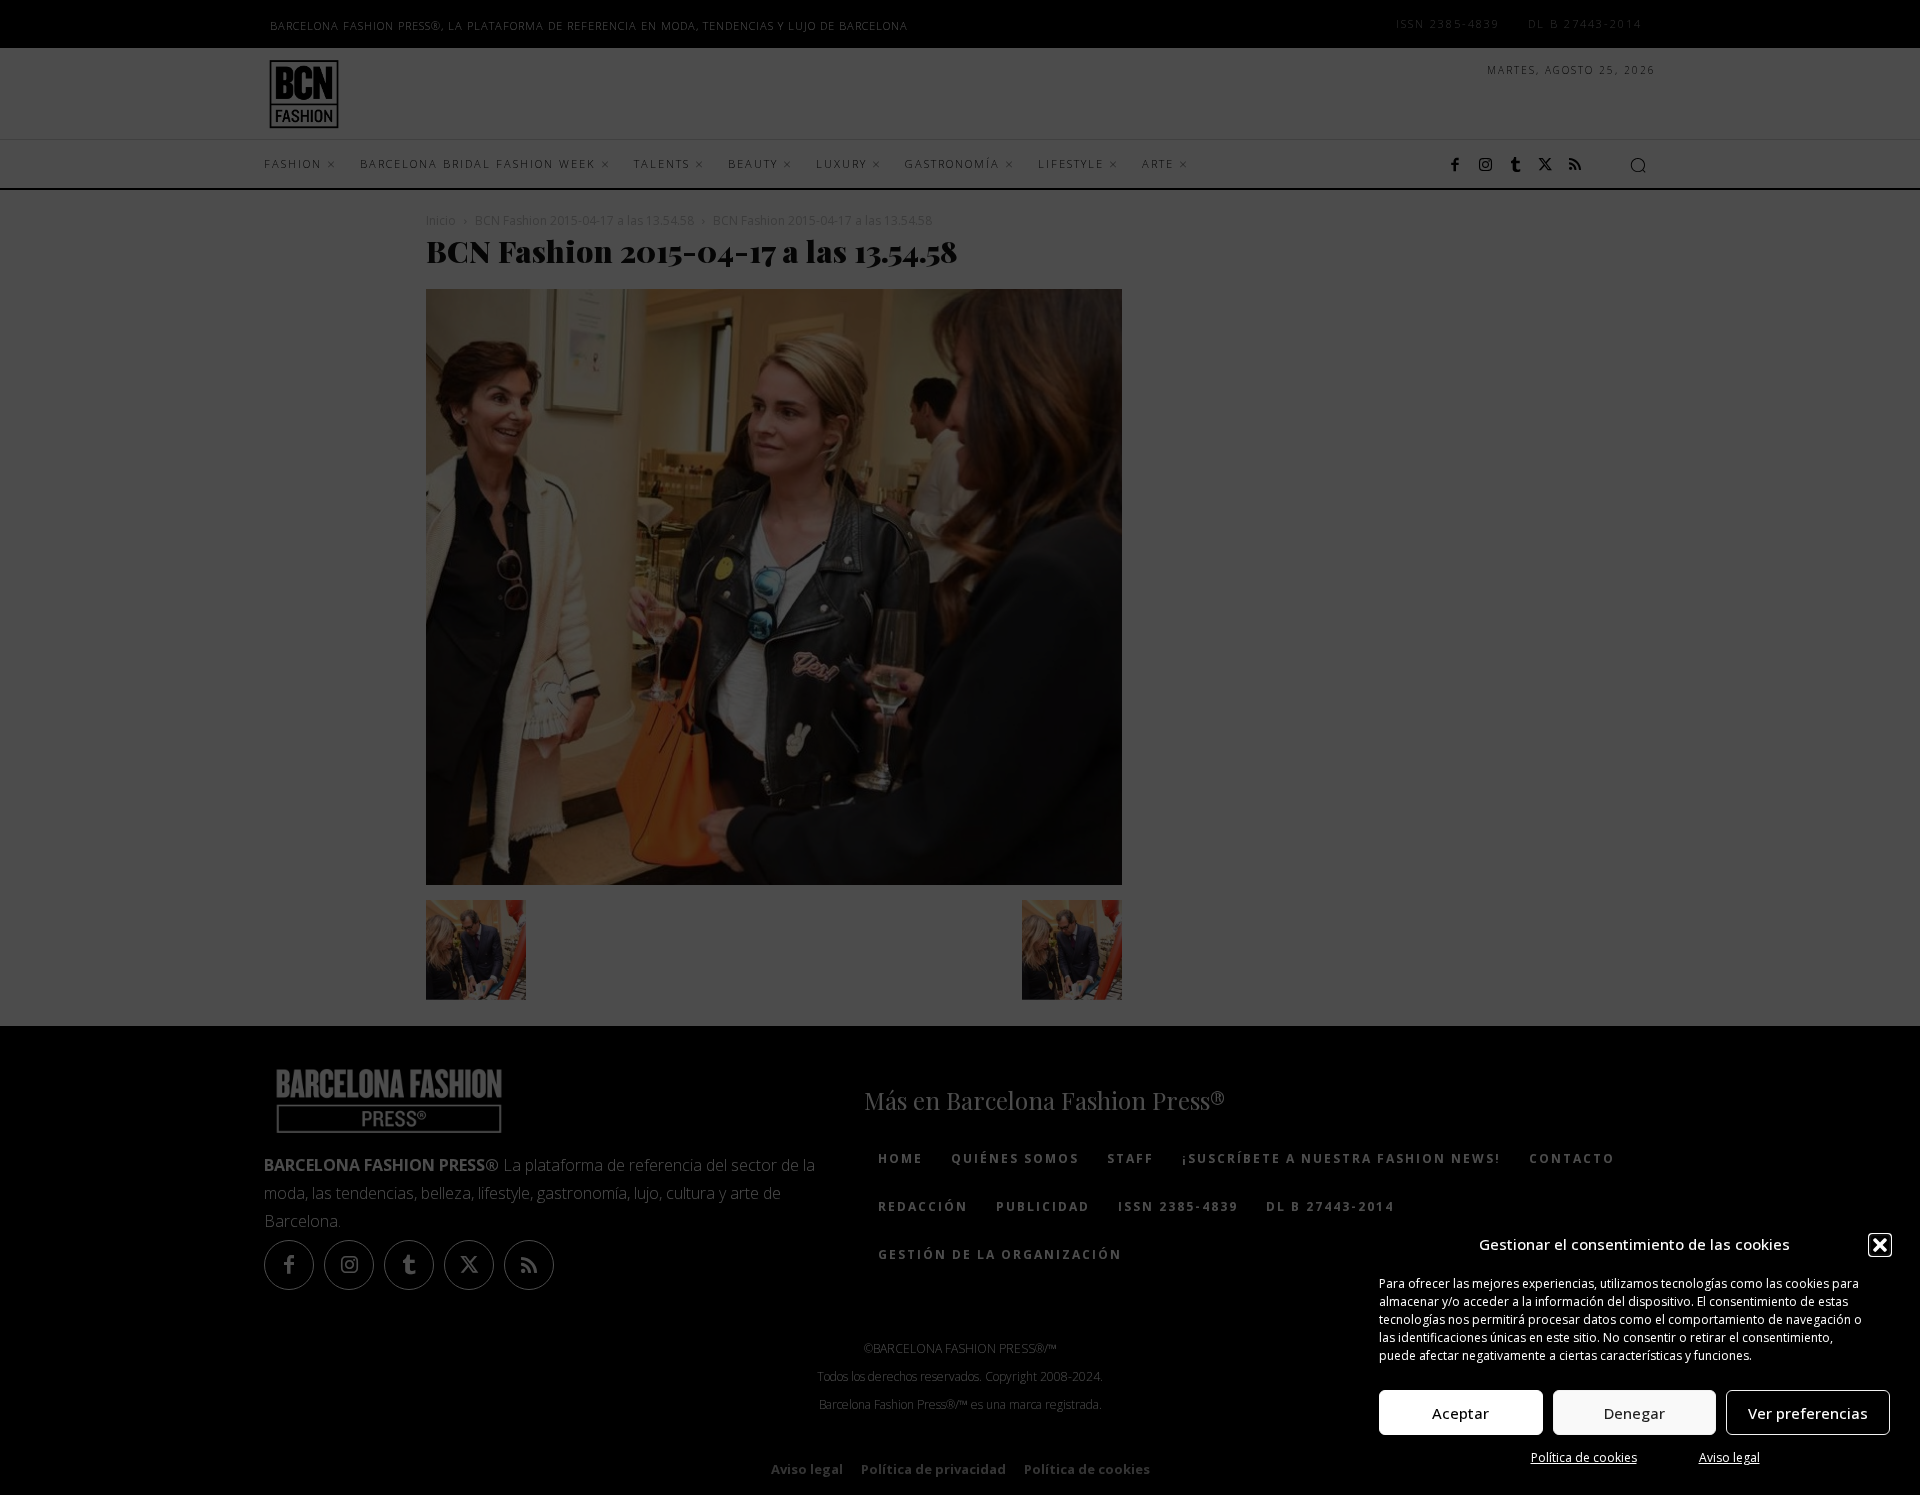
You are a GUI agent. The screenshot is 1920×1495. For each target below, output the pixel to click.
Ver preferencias (1808, 1413)
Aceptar (1460, 1413)
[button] (1880, 1245)
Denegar (1634, 1413)
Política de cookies (1584, 1457)
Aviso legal (1729, 1457)
